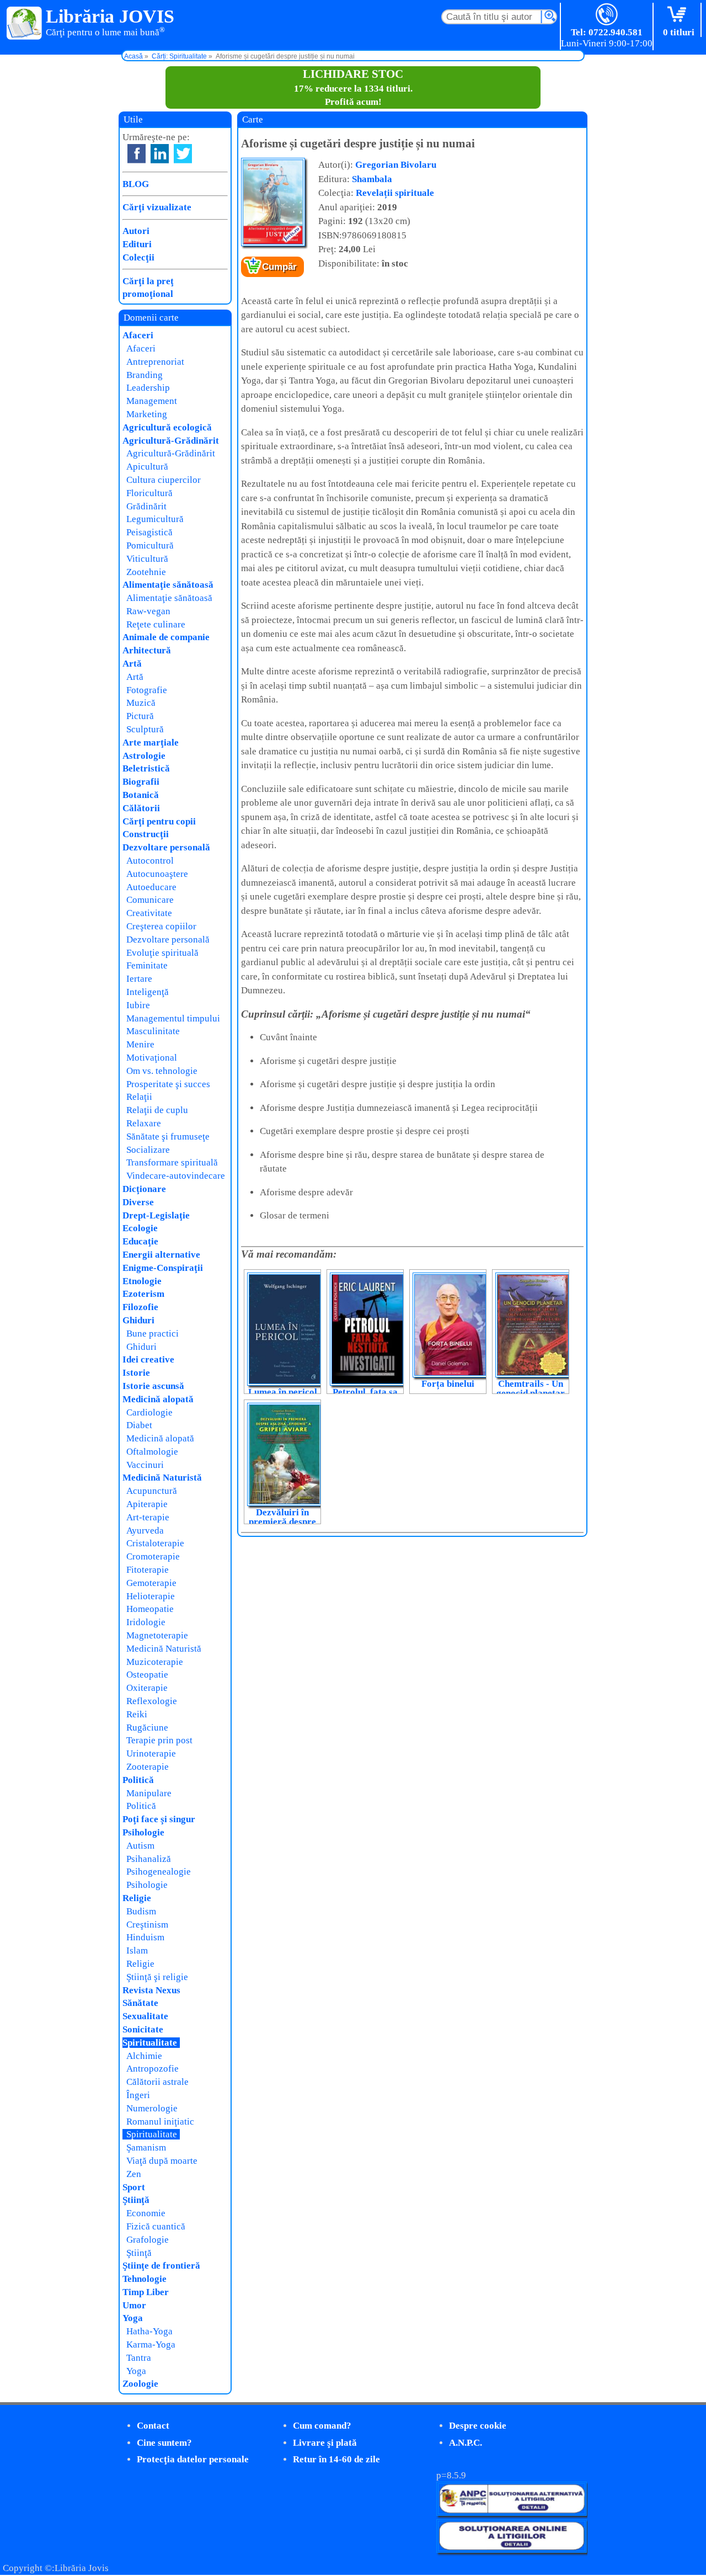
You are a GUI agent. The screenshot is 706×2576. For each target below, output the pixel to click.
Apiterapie (147, 1504)
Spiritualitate (150, 2043)
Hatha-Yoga (149, 2331)
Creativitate (149, 913)
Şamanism (146, 2147)
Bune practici (153, 1334)
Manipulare (149, 1793)
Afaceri (138, 335)
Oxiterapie (147, 1688)
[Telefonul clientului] (607, 15)
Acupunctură (152, 1491)
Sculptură (145, 729)
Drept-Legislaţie (156, 1215)
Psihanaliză (149, 1859)
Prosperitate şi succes (168, 1084)
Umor (134, 2305)
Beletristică (146, 768)
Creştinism (147, 1925)
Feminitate (147, 965)
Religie (137, 1898)
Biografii (141, 782)
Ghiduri (138, 1320)
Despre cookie (478, 2426)
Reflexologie (152, 1701)
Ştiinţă (136, 2200)
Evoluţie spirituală (162, 953)
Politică (138, 1780)
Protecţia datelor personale (193, 2459)
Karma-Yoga (151, 2345)
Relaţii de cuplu (157, 1110)
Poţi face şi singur (159, 1819)
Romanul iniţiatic (160, 2122)
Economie (146, 2213)
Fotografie (147, 690)
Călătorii (141, 808)
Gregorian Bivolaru (396, 165)
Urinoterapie (151, 1753)
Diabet (139, 1425)
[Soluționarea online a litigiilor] (512, 2550)
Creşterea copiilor (161, 926)
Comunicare (150, 900)
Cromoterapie (153, 1556)
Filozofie (140, 1307)
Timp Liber (146, 2292)
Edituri (137, 244)
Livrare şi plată (325, 2443)
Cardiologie (149, 1412)
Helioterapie (151, 1596)
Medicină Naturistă (162, 1478)
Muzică (141, 703)
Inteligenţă (148, 992)
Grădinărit (146, 506)
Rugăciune (147, 1728)
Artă (132, 664)
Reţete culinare (156, 624)
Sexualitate (145, 2016)
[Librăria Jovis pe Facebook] (137, 154)
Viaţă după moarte (162, 2161)
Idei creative (148, 1359)
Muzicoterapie (155, 1662)
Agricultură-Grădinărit (171, 441)
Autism (140, 1846)
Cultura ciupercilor (164, 480)
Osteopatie (147, 1675)
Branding (145, 375)
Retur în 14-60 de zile (336, 2459)
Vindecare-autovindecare (176, 1176)
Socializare (148, 1150)
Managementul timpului (173, 1018)
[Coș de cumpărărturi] (679, 15)
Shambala (372, 179)
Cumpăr (279, 267)
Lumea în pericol (283, 1392)
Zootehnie (146, 572)
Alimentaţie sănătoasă (168, 585)
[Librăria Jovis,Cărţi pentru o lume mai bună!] (25, 24)
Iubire (138, 1005)
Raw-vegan (148, 611)
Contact (153, 2426)
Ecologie (140, 1228)
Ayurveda (145, 1531)
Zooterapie (148, 1767)
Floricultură (149, 493)
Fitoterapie (148, 1570)
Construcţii (146, 834)
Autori (136, 231)
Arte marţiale (151, 743)
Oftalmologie (152, 1452)
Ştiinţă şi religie (157, 1977)
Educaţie (140, 1241)
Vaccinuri (145, 1465)
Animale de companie (166, 637)
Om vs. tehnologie (162, 1071)
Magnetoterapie (157, 1635)
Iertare (139, 979)
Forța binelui (448, 1384)
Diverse (138, 1202)
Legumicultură (155, 519)
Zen (134, 2174)
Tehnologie (145, 2279)
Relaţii (139, 1097)
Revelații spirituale (395, 193)
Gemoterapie (151, 1583)
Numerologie (152, 2108)
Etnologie (142, 1281)
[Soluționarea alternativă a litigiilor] (512, 2513)
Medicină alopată (158, 1399)
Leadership (148, 388)
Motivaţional (152, 1058)
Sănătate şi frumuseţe (168, 1137)
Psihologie (143, 1832)
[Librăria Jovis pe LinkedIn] (160, 154)
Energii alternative (161, 1255)
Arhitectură (147, 650)
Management (152, 401)
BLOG (136, 184)
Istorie (136, 1373)
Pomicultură (150, 545)
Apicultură (147, 467)
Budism (141, 1911)
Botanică (141, 795)
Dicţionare (144, 1189)
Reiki (137, 1714)
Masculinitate (153, 1031)
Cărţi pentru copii (159, 821)
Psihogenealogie (159, 1872)
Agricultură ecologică (167, 427)
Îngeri (138, 2095)
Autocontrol (150, 861)
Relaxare (144, 1123)
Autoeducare (151, 887)
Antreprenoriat (155, 362)
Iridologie (146, 1622)
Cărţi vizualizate (157, 207)
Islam (137, 1950)
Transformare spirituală (172, 1162)
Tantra (139, 2358)
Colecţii (138, 257)
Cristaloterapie (155, 1543)
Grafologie (148, 2240)
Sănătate (140, 2003)
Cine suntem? (164, 2443)
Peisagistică (149, 532)
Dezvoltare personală (166, 847)
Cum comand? (322, 2426)
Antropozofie (153, 2069)
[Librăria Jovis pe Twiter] (183, 154)
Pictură (140, 716)
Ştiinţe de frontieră (161, 2266)
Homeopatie (150, 1609)
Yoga (133, 2318)
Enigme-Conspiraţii (163, 1268)
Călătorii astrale (157, 2082)
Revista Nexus (151, 1990)
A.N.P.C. (466, 2443)
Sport (134, 2187)
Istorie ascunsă (153, 1386)
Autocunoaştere (157, 874)
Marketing (147, 414)
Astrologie (144, 756)
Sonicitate (143, 2029)
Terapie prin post (159, 1740)
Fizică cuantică (156, 2226)
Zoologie (140, 2384)
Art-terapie (148, 1517)
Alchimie (144, 2056)
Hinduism (145, 1937)
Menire (140, 1044)
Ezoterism (143, 1294)
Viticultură (147, 559)
